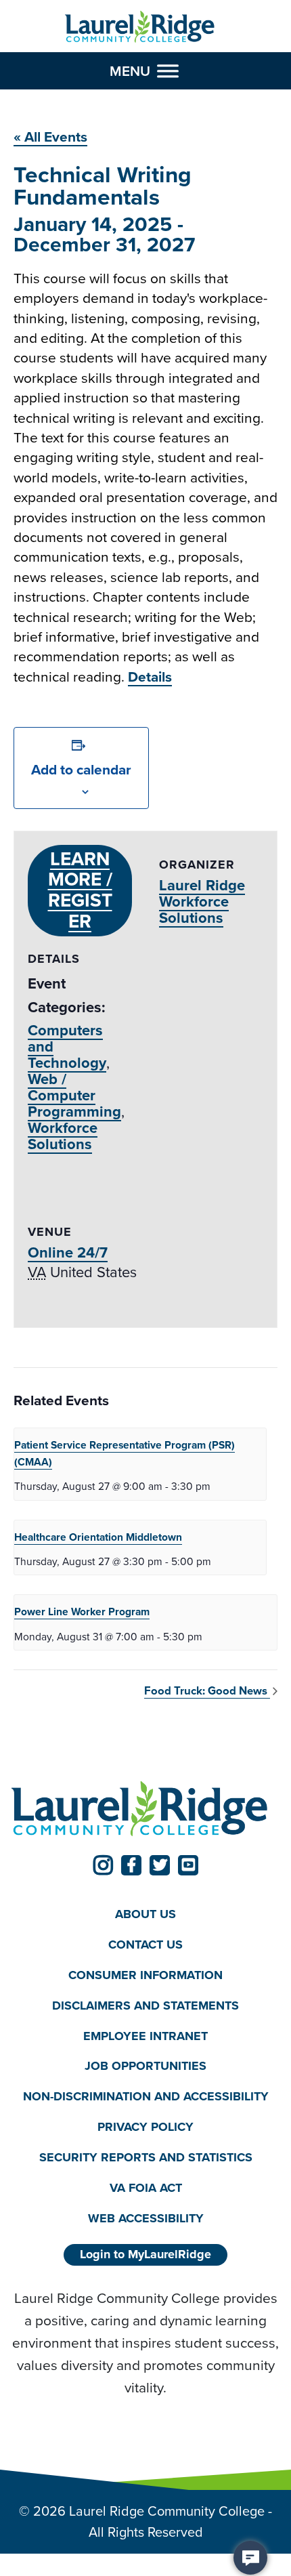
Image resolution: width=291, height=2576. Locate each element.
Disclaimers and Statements (145, 2006)
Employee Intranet (145, 2036)
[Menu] (168, 71)
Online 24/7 (68, 1252)
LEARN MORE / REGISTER (80, 890)
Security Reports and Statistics (146, 2157)
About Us (145, 1914)
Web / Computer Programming (74, 1095)
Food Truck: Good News (207, 1691)
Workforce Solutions (63, 1136)
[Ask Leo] (250, 2558)
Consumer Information (145, 1975)
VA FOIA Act (146, 2188)
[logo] (140, 27)
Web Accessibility (146, 2218)
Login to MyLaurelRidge (145, 2254)
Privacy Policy (145, 2127)
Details (150, 677)
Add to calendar (81, 769)
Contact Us (145, 1945)
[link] (103, 1865)
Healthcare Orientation (98, 1537)
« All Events (50, 137)
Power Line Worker (82, 1612)
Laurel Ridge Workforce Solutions (202, 901)
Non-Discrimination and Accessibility (146, 2096)
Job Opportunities (145, 2066)
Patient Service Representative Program (125, 1453)
